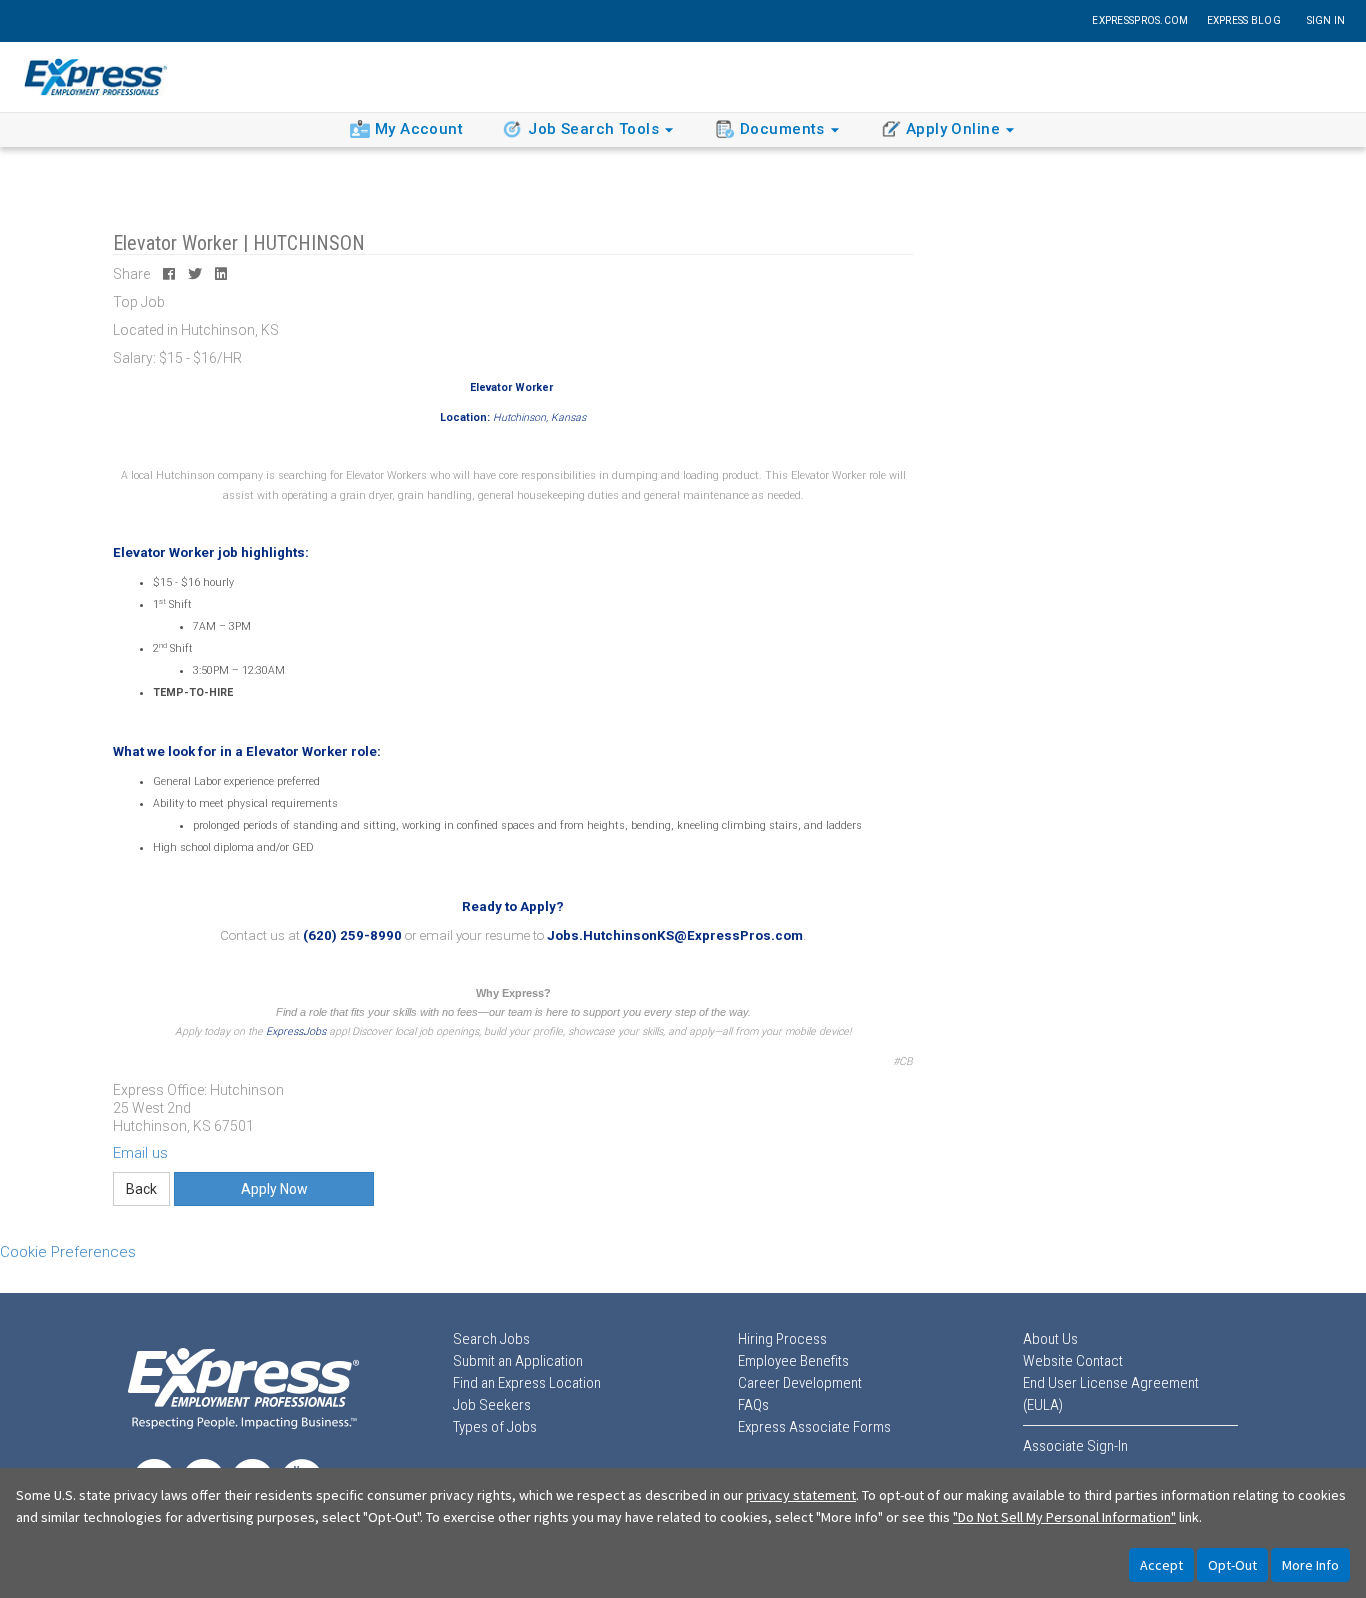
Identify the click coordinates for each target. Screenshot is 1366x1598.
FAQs (753, 1405)
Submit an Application (518, 1361)
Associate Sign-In (1075, 1446)
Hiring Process (782, 1339)
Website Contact (1073, 1361)
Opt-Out (1232, 1565)
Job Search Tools (593, 129)
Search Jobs (491, 1339)
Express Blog (1244, 20)
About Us (1050, 1339)
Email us (140, 1153)
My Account (419, 129)
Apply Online (953, 129)
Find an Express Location (527, 1383)
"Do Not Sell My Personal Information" (1064, 1517)
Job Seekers (492, 1405)
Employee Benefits (793, 1361)
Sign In (1326, 20)
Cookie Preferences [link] (68, 1252)
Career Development (800, 1383)
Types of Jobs (495, 1427)
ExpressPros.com (1140, 20)
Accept (1161, 1565)
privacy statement (801, 1495)
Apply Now (274, 1189)
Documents (782, 129)
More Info (1310, 1565)
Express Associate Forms (814, 1427)
